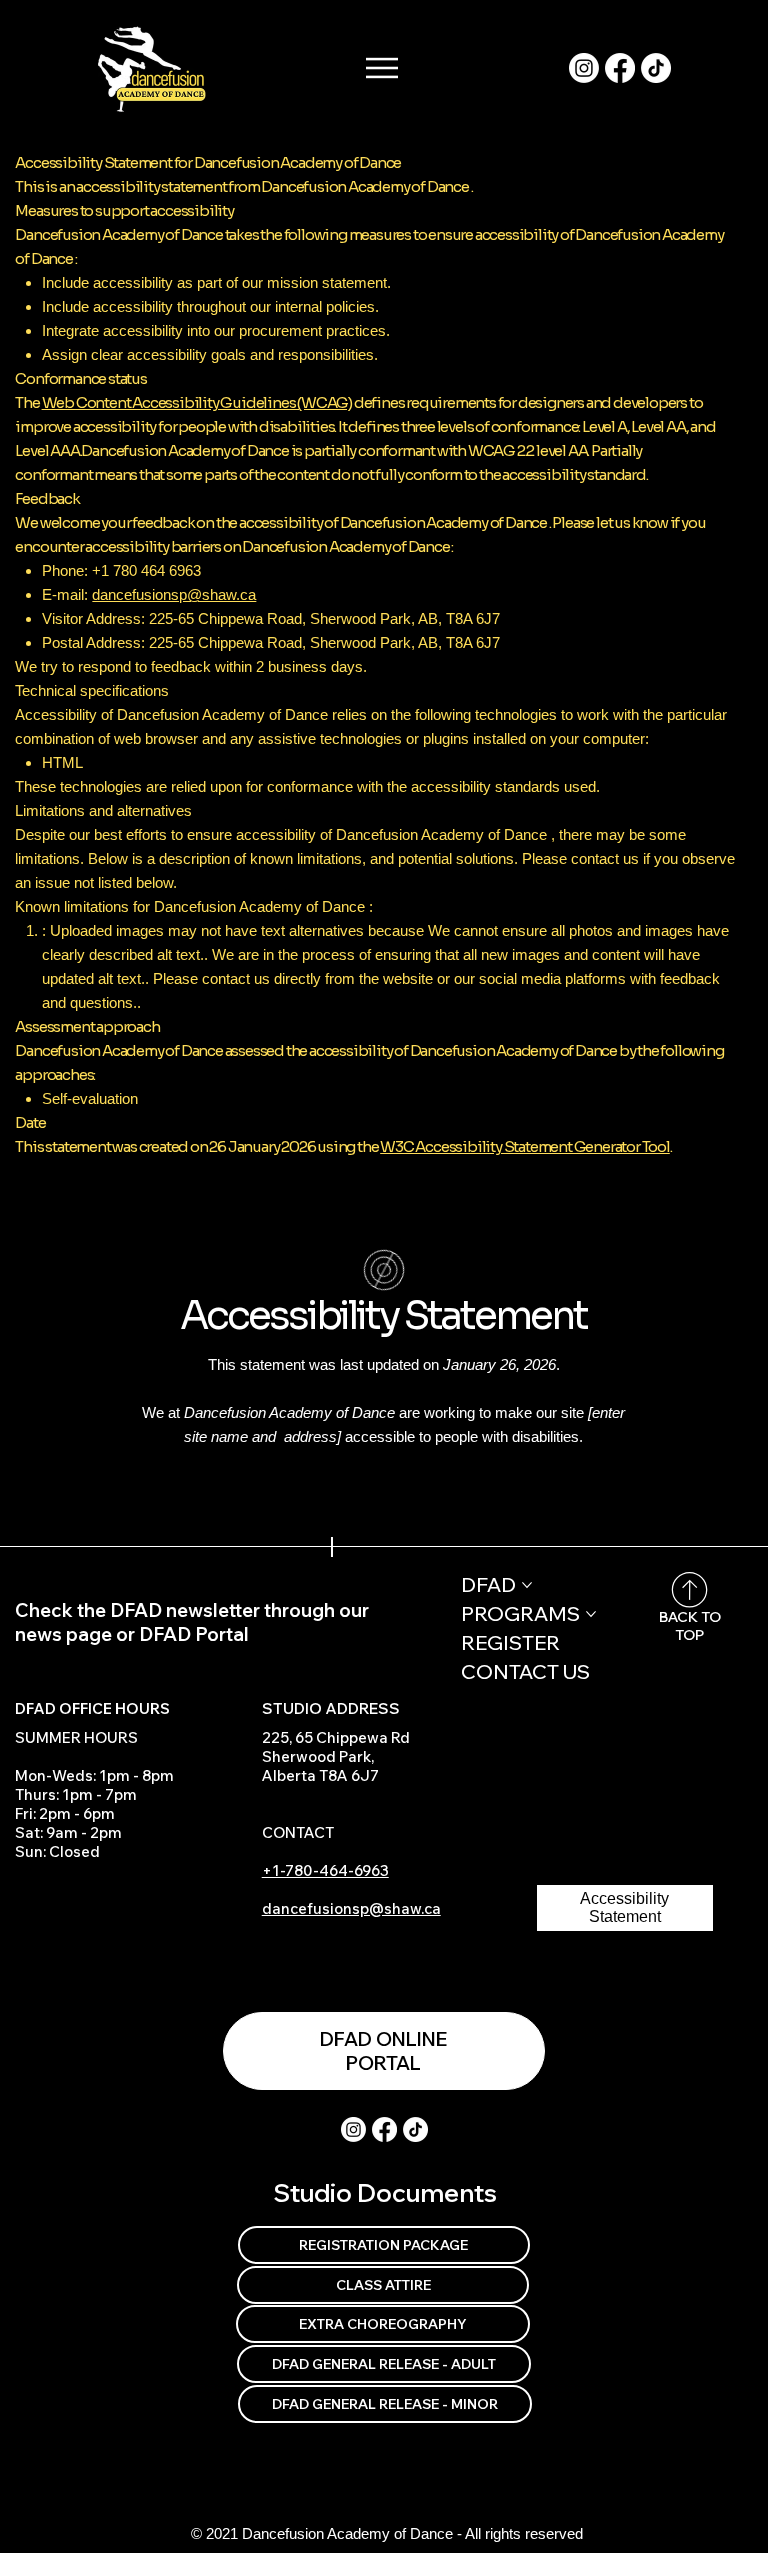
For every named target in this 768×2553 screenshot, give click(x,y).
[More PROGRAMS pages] (591, 1614)
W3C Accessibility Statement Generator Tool (525, 1146)
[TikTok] (656, 68)
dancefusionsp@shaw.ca (174, 594)
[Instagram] (584, 68)
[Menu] (384, 68)
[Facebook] (620, 68)
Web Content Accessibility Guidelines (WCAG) (197, 402)
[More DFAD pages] (527, 1585)
